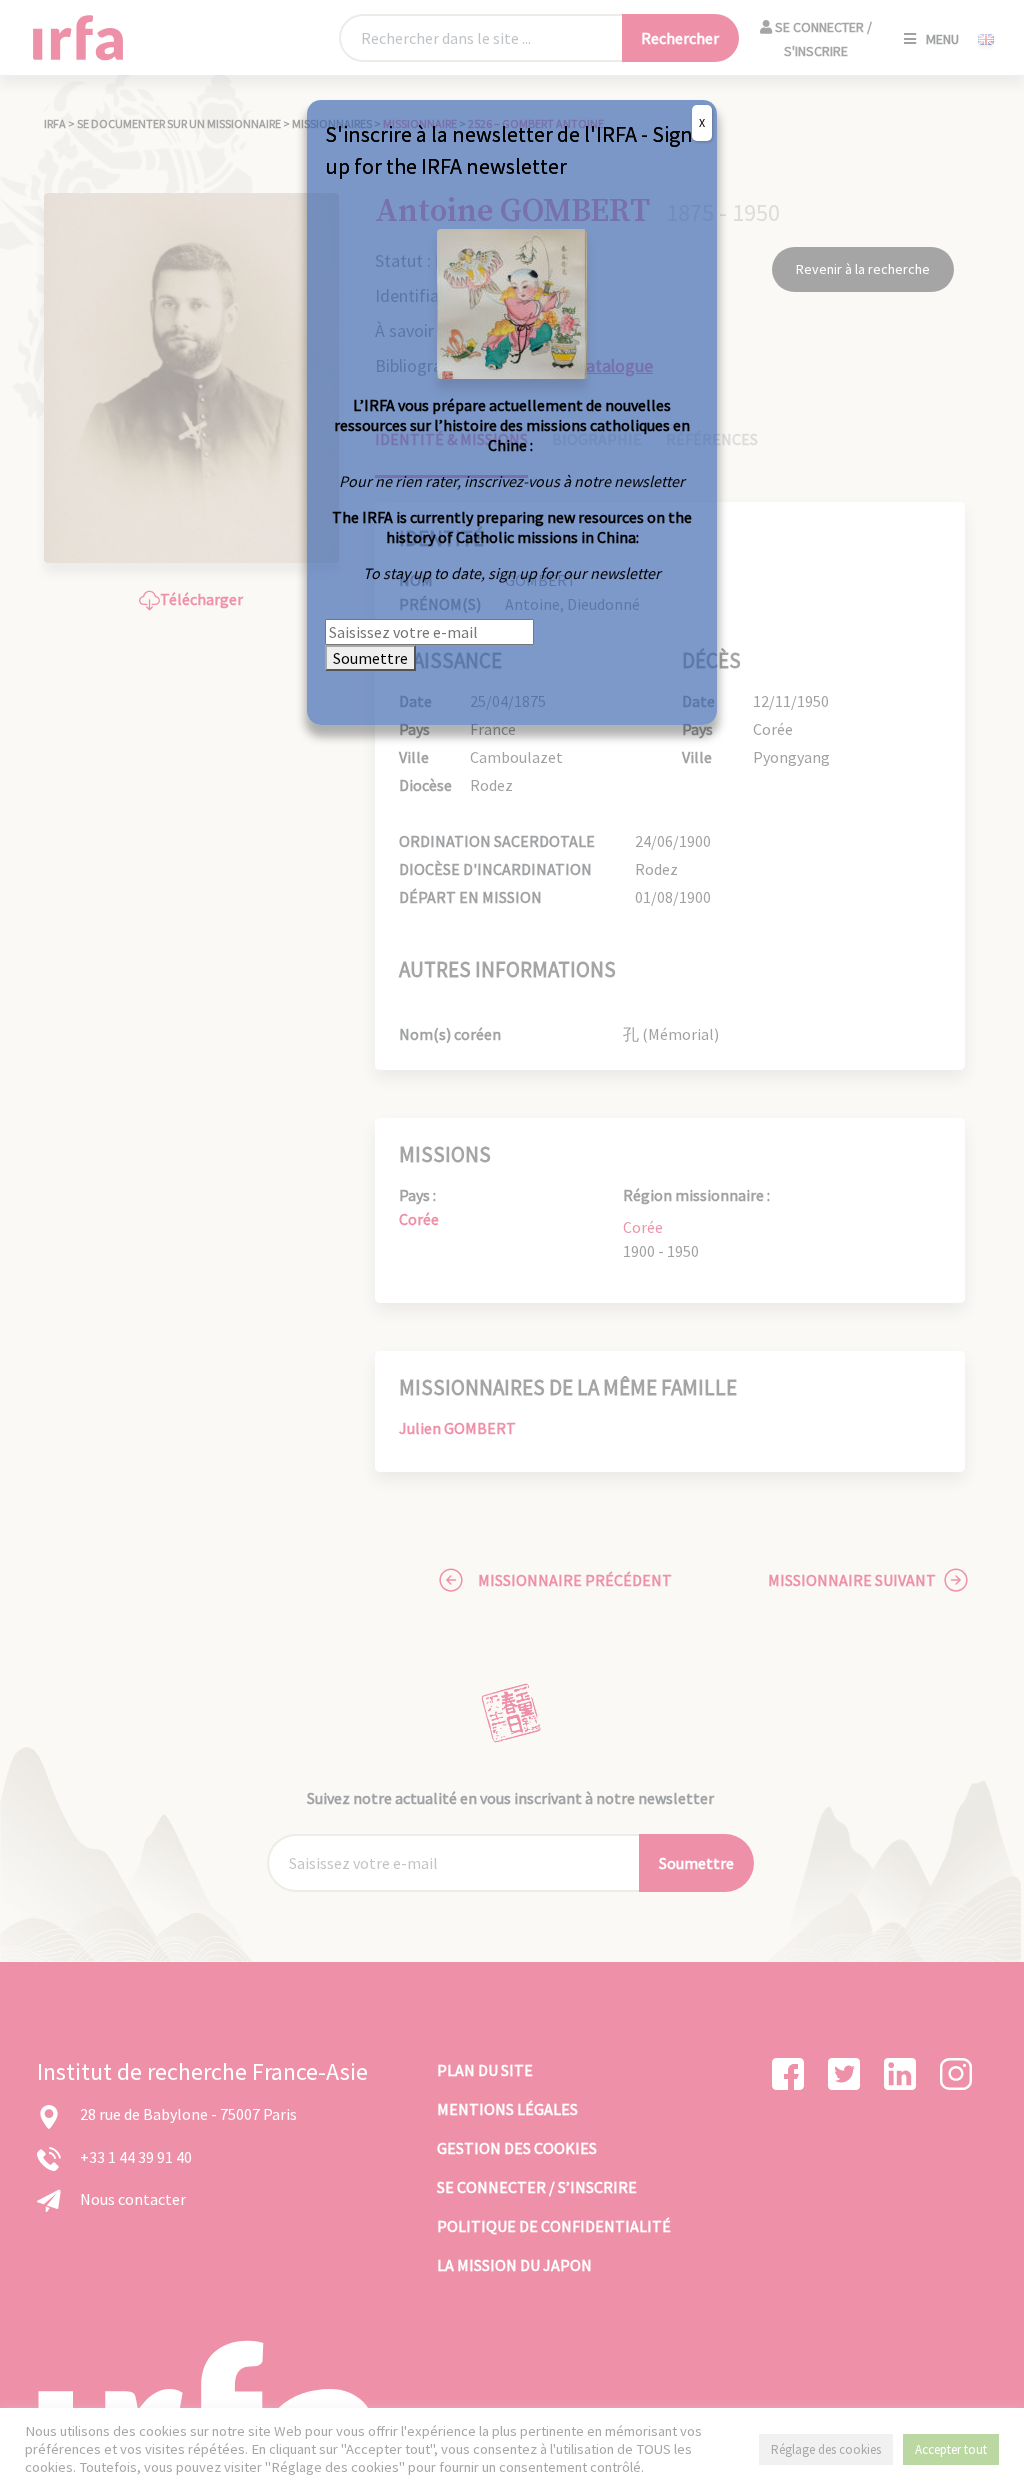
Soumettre (370, 658)
